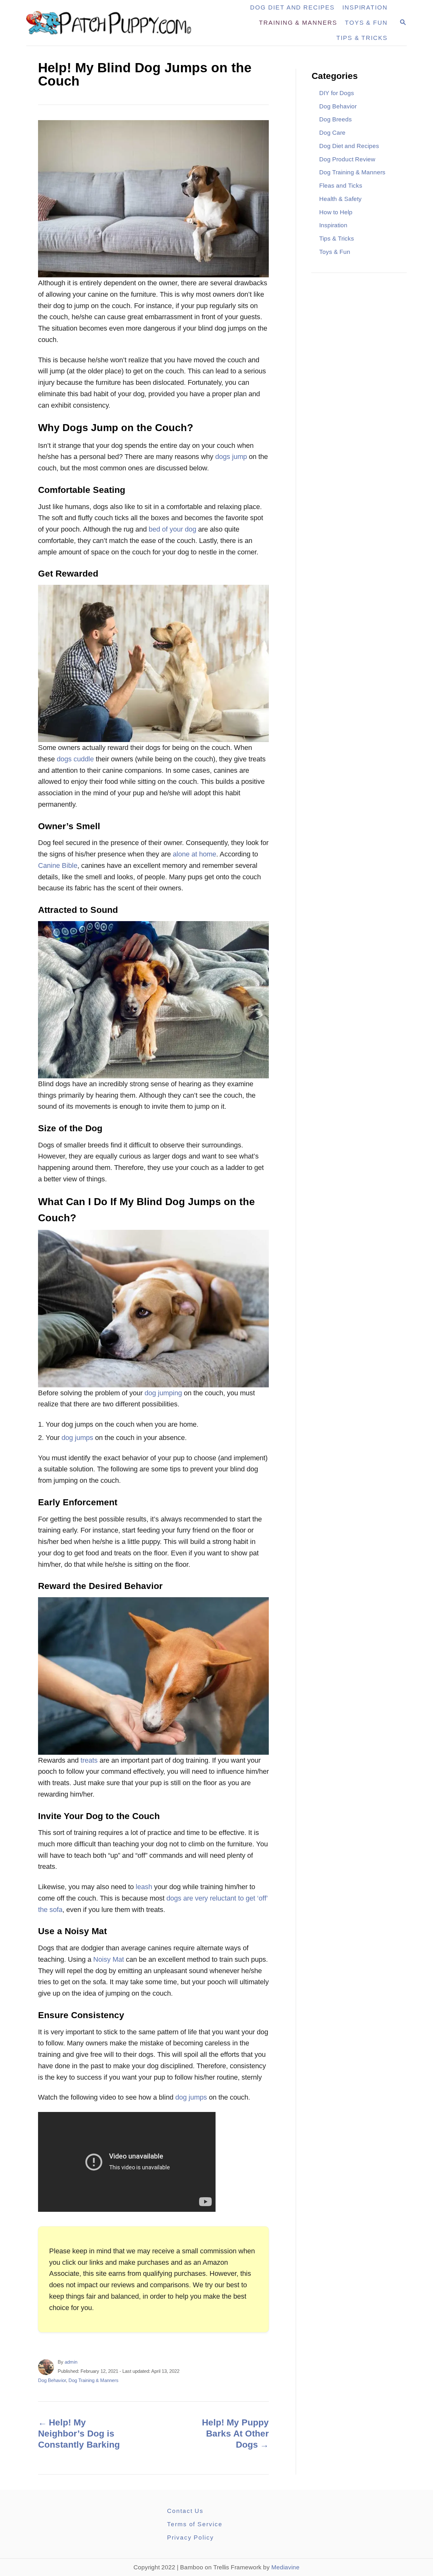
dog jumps (77, 1438)
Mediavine (285, 2567)
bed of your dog (172, 529)
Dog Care (332, 133)
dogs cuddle (75, 759)
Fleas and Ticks (341, 186)
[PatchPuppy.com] (113, 23)
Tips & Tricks (337, 239)
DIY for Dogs (337, 93)
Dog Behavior (52, 2380)
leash (144, 1887)
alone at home (194, 854)
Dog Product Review (347, 159)
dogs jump (231, 457)
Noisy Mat (109, 1959)
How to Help (336, 212)
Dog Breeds (336, 119)
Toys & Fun (335, 252)
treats (89, 1760)
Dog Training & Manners (94, 2380)
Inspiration (333, 225)
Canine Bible (58, 865)
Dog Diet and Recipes (349, 146)
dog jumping (163, 1393)
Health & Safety (340, 199)
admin (71, 2362)
